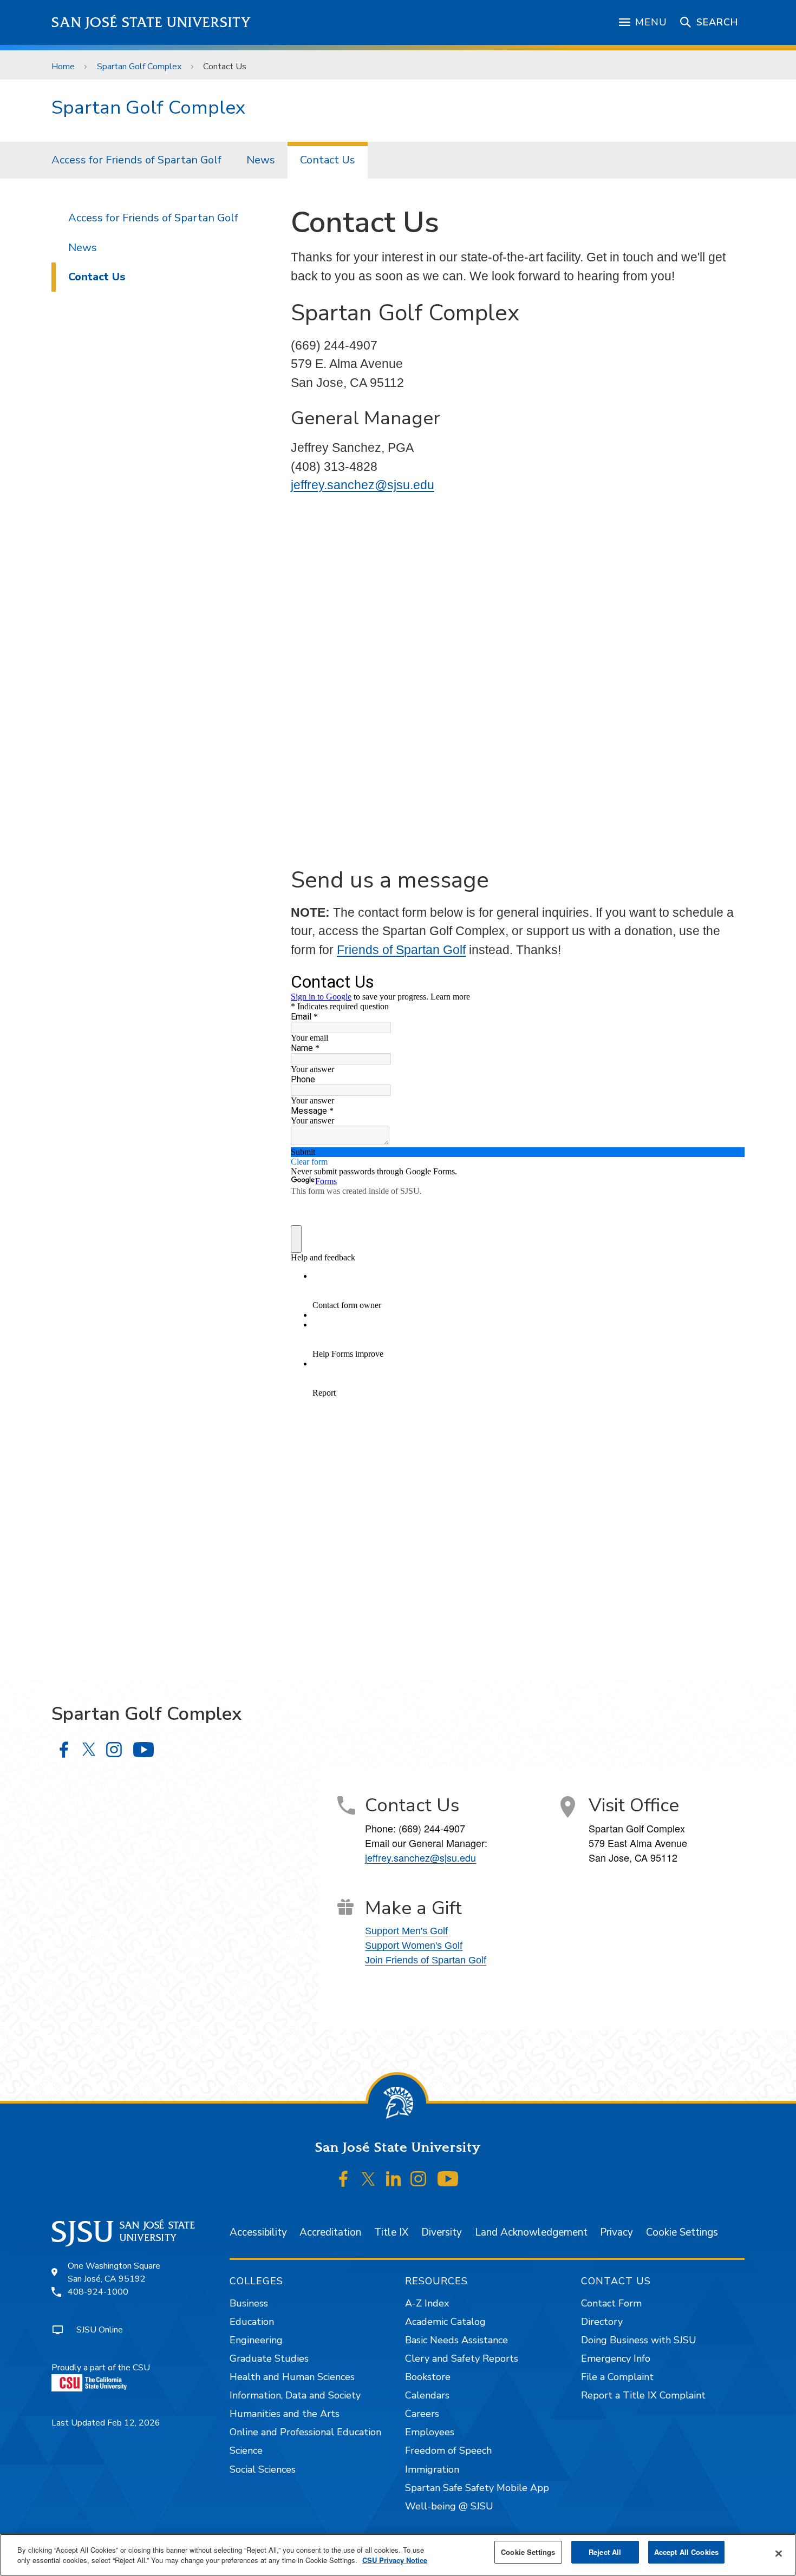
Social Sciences (263, 2469)
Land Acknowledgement (531, 2232)
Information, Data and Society (295, 2395)
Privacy (616, 2232)
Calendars (427, 2395)
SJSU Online (100, 2330)
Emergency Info (616, 2358)
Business (249, 2303)
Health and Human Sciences (292, 2377)
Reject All (605, 2552)
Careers (422, 2414)
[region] (398, 2555)
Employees (430, 2432)
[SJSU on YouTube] (448, 2179)
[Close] (779, 2554)
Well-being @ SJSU (449, 2506)
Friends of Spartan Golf (401, 950)
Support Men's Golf (406, 1931)
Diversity (442, 2232)
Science (246, 2450)
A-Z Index (427, 2303)
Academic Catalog (445, 2322)
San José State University (151, 22)
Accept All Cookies (686, 2552)
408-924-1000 (98, 2292)
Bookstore (428, 2377)
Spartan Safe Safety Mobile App (477, 2488)
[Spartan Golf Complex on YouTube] (143, 1749)
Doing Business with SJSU (639, 2340)
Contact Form (611, 2303)
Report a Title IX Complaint (643, 2395)
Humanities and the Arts (285, 2414)
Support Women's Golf (414, 1946)
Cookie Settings (682, 2232)
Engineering (256, 2340)
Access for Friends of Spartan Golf (136, 160)
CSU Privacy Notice (395, 2561)
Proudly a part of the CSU (101, 2368)
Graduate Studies (269, 2358)
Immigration (432, 2469)
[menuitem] (136, 160)
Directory (602, 2322)
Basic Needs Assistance (456, 2340)
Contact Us (328, 160)
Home (63, 67)
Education (252, 2322)
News (261, 160)
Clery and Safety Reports (462, 2358)
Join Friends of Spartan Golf (426, 1960)
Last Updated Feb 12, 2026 (106, 2423)
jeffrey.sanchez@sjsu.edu (363, 485)
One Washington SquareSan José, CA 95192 (114, 2272)
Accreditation (330, 2232)
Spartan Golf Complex (139, 67)
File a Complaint (617, 2377)
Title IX (391, 2232)
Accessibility (258, 2232)
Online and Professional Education (305, 2432)
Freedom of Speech (448, 2450)
